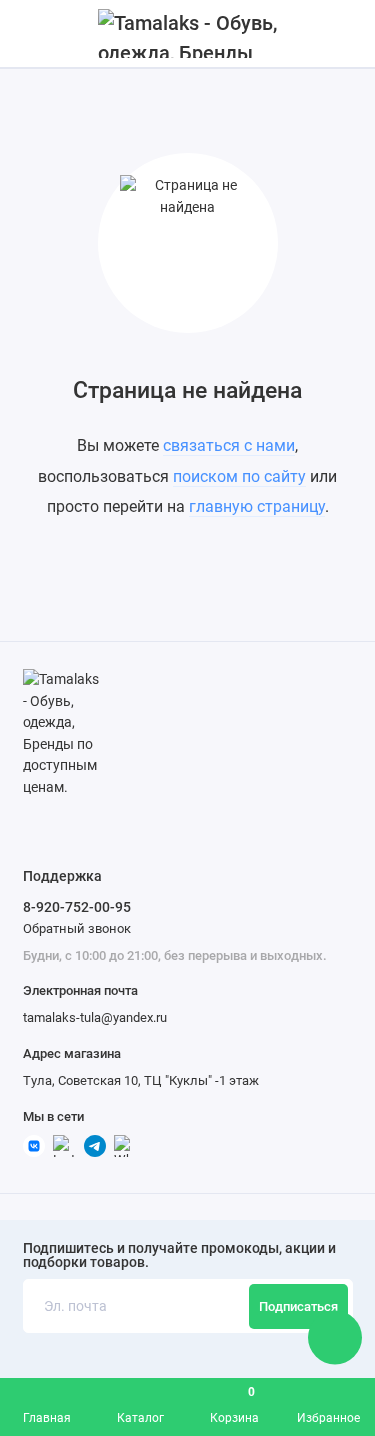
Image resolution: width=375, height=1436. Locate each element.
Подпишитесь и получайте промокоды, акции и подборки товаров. (179, 1256)
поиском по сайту (239, 476)
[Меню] (34, 33)
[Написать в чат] (335, 1337)
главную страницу (257, 506)
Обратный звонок (77, 928)
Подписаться (298, 1306)
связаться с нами (229, 445)
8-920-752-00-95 (77, 907)
